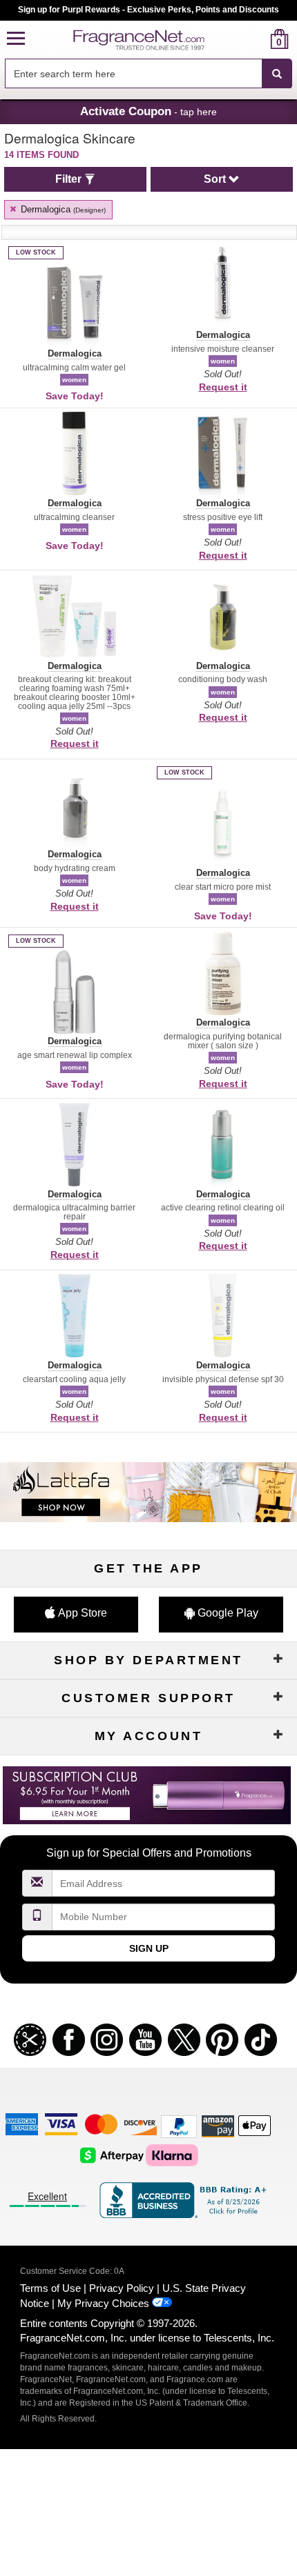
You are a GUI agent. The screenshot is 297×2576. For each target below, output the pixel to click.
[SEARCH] (277, 74)
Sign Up (149, 1948)
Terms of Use (50, 2288)
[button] (16, 39)
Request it (223, 387)
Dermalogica (62, 209)
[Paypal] (179, 2126)
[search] (257, 39)
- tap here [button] (148, 111)
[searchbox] (133, 73)
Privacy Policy (122, 2288)
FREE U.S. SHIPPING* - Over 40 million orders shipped (149, 10)
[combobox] (148, 74)
